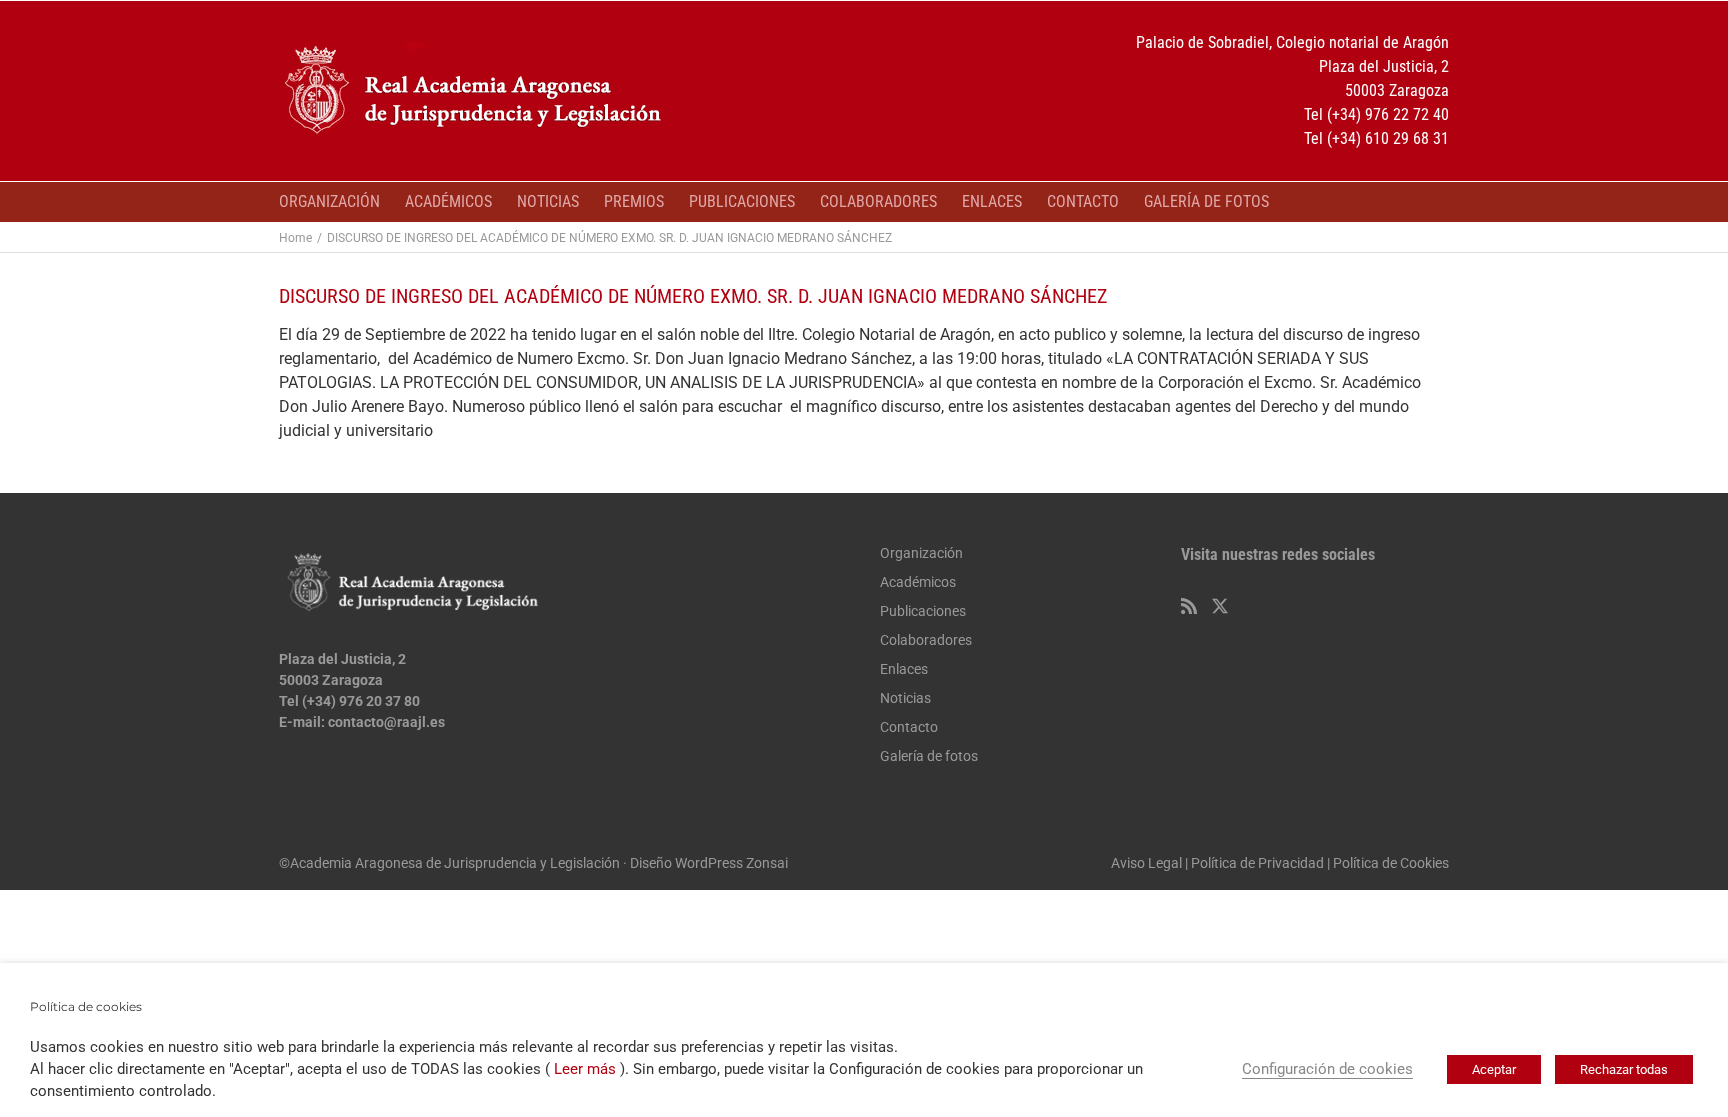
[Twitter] (1220, 606)
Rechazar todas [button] (1624, 1069)
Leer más (585, 1069)
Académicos (918, 582)
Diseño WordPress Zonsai (709, 863)
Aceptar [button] (1494, 1069)
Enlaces (904, 669)
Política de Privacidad (1257, 863)
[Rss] (1189, 606)
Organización (921, 553)
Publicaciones (923, 611)
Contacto (909, 727)
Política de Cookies (1391, 863)
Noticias (905, 698)
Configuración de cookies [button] (1327, 1069)
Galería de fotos (929, 756)
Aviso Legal (1146, 863)
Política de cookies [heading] (86, 1006)
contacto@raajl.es (386, 722)
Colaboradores (926, 640)
